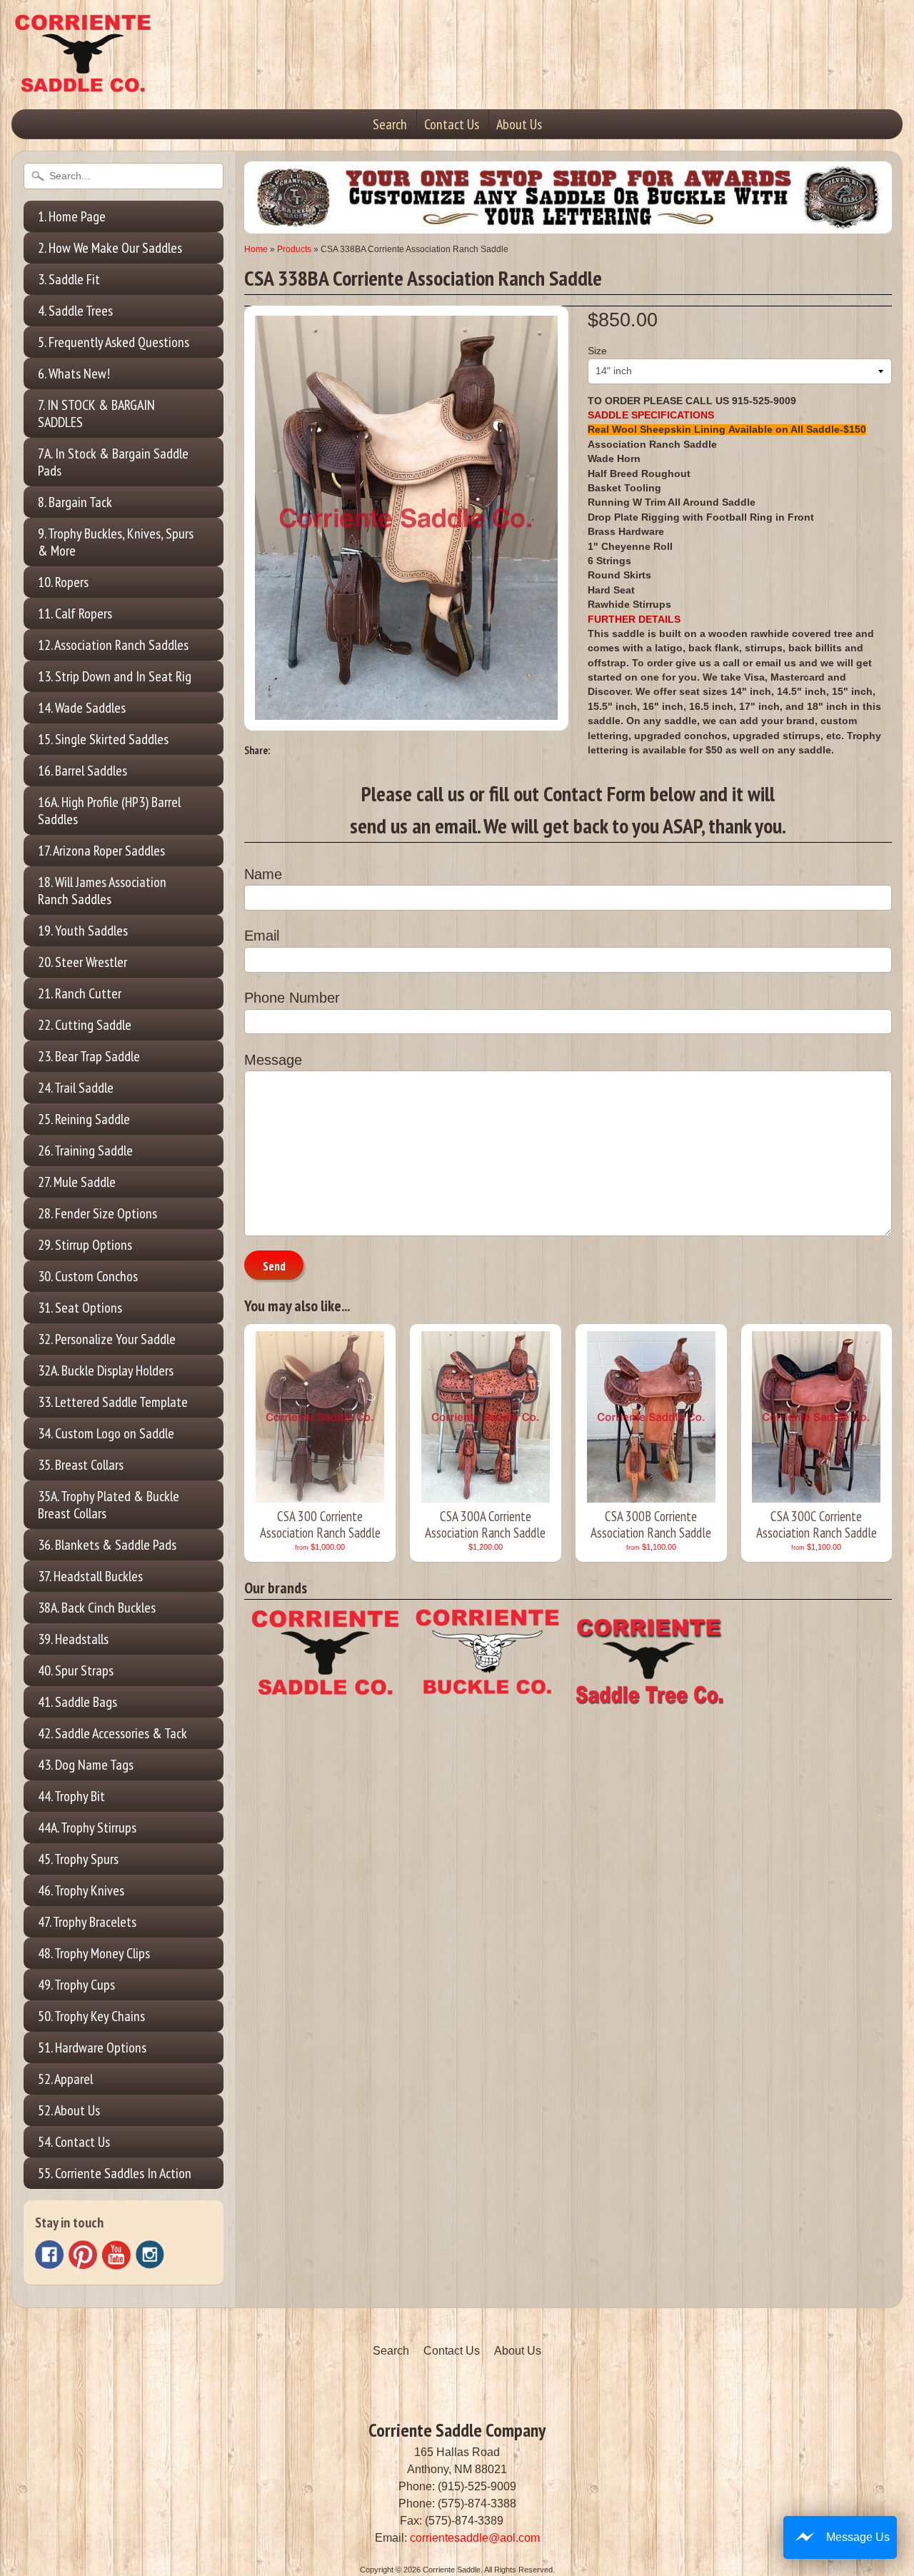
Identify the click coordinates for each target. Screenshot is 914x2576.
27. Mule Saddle (77, 1182)
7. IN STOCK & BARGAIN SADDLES (96, 414)
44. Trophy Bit (71, 1796)
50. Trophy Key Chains (91, 2016)
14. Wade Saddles (82, 708)
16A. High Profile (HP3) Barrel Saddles (109, 811)
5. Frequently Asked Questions (114, 342)
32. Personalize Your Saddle (107, 1339)
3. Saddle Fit (69, 279)
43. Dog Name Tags (86, 1765)
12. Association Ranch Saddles (113, 645)
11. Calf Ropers (75, 613)
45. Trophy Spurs (78, 1859)
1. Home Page (72, 216)
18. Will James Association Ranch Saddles (102, 891)
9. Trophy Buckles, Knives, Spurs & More (116, 542)
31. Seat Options (80, 1308)
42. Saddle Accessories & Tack (112, 1733)
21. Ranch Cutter (80, 993)
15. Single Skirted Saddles (103, 739)
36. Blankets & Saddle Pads (107, 1545)
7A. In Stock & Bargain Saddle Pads (113, 462)
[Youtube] (116, 2255)
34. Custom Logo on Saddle (106, 1433)
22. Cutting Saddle (85, 1025)
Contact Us (452, 124)
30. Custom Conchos (88, 1276)
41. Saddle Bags (77, 1702)
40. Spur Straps (76, 1670)
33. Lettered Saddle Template (113, 1402)
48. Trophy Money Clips (94, 1953)
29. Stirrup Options (85, 1245)
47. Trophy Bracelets (87, 1922)
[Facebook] (49, 2255)
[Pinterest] (83, 2255)
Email (262, 936)
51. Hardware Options (92, 2048)
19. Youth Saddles (83, 931)
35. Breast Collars (81, 1465)
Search (390, 124)
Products (294, 249)
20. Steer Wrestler (82, 962)
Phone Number (292, 998)
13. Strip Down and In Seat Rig (115, 676)
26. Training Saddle (85, 1151)
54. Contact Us (74, 2142)
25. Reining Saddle (84, 1119)
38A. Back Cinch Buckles (97, 1608)
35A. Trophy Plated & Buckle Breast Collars (109, 1505)
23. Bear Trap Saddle (89, 1056)
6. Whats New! (74, 374)
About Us (519, 124)
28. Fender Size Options (97, 1213)
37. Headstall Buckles (90, 1576)
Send (274, 1266)
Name (263, 874)
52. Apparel (65, 2079)
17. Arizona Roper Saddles (101, 851)
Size (597, 351)
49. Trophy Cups (76, 1985)
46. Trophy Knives (81, 1890)
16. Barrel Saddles (82, 771)
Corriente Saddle (452, 2570)
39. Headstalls (73, 1639)
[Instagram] (150, 2255)
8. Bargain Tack (75, 502)
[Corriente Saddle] (83, 78)
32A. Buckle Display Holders (106, 1370)
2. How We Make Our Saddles (110, 248)
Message (273, 1060)
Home (256, 249)
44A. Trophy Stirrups (87, 1828)
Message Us (858, 2537)
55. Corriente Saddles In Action (115, 2173)
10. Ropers (63, 582)
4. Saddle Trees (75, 311)
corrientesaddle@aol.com (475, 2538)
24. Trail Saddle (76, 1088)
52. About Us (69, 2110)
